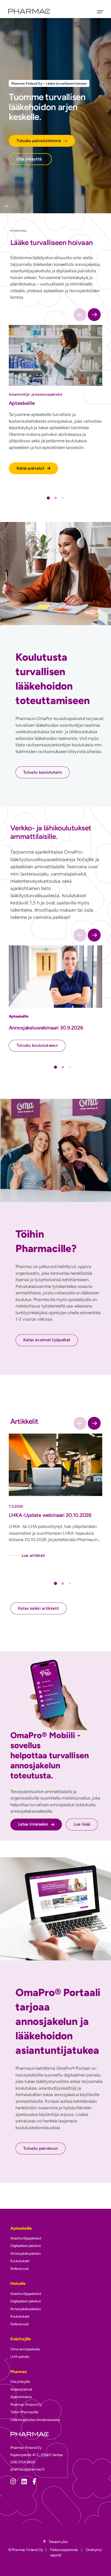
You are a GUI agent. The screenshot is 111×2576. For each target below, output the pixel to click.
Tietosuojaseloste (64, 2550)
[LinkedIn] (24, 2481)
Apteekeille (22, 403)
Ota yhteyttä (20, 2382)
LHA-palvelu (20, 2357)
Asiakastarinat (21, 2389)
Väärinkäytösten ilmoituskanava (35, 2420)
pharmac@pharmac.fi (27, 2469)
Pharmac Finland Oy (26, 2405)
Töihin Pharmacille (24, 2412)
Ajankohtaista (21, 2397)
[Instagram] (13, 2481)
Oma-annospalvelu (25, 2349)
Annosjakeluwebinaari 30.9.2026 (46, 1028)
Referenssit (19, 2269)
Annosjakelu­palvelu (26, 2254)
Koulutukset (20, 2261)
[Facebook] (34, 2481)
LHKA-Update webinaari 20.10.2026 (50, 1515)
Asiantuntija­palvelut (26, 2238)
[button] (94, 315)
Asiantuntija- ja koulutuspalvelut (36, 394)
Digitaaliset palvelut (25, 2246)
